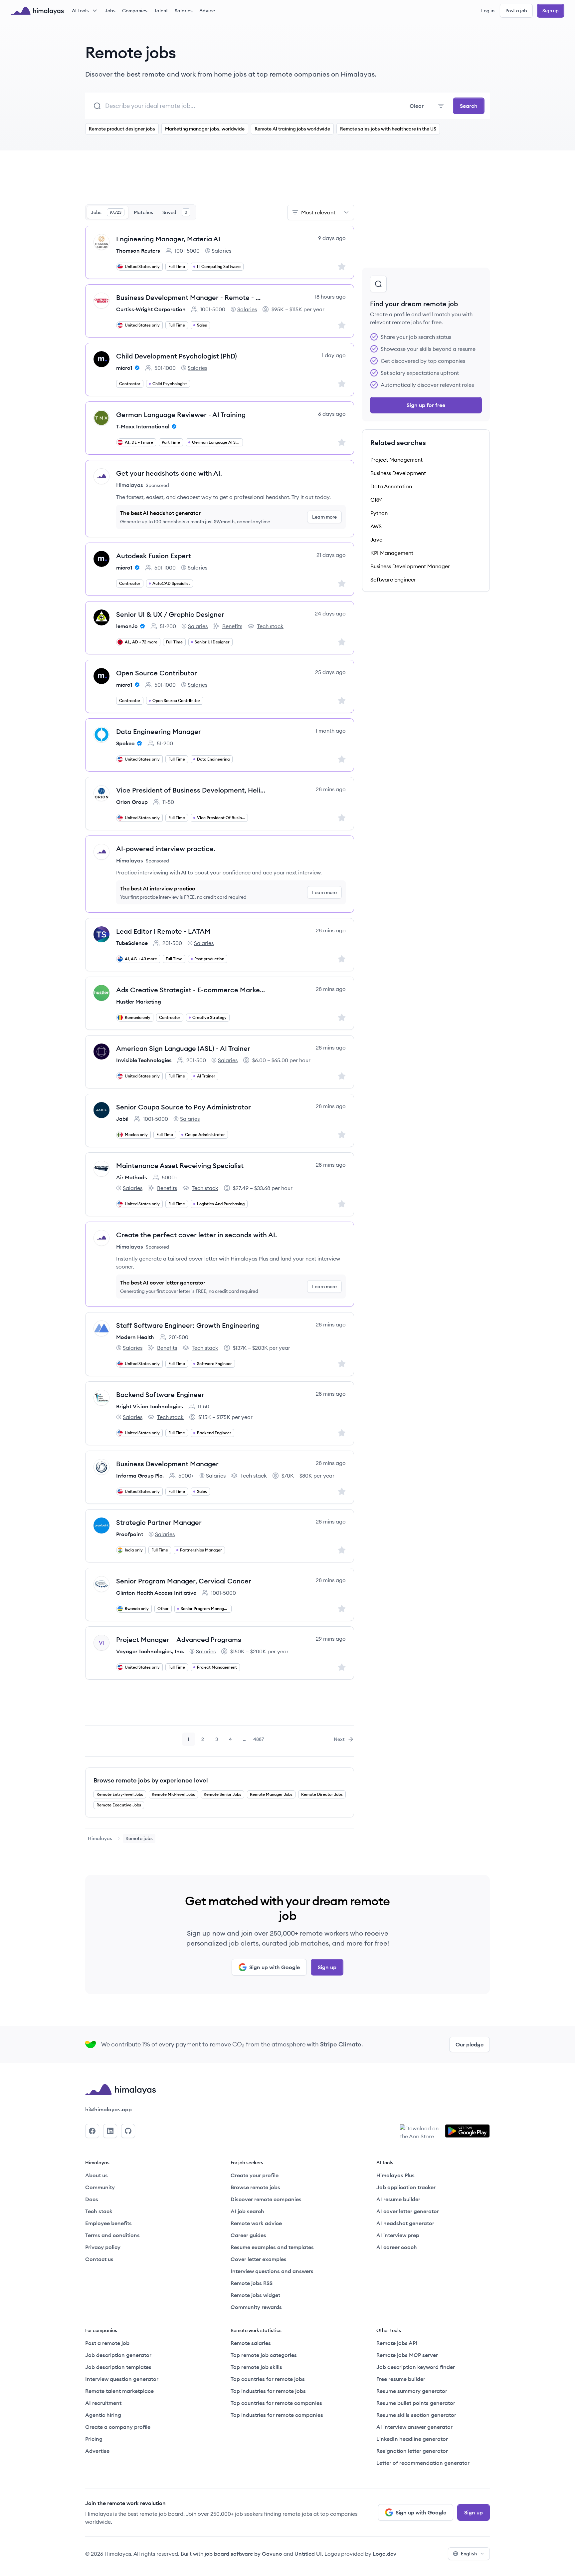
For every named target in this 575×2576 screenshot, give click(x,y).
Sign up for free (426, 405)
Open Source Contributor (157, 673)
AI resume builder (398, 2199)
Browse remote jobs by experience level (151, 1780)
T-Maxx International (143, 426)
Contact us (99, 2259)
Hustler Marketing (139, 1002)
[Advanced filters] (441, 106)
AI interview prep (398, 2235)
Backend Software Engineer (160, 1395)
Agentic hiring (103, 2415)
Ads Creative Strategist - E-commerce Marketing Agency (191, 990)
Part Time (171, 442)
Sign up (551, 11)
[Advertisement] (220, 181)
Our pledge (470, 2044)
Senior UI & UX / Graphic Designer (170, 614)
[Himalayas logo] (37, 11)
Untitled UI (308, 2554)
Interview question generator (122, 2379)
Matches (143, 212)
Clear (417, 106)
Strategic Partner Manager (159, 1522)
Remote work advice (256, 2223)
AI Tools (80, 11)
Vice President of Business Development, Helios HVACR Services (191, 790)
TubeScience (132, 943)
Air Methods (132, 1177)
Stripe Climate (341, 2044)
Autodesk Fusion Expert (154, 556)
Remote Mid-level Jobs (173, 1794)
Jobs (110, 11)
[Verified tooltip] (136, 368)
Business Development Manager (167, 1464)
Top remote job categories (264, 2355)
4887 (259, 1741)
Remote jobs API (397, 2343)
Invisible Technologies (144, 1060)
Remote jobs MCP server (407, 2355)
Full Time (177, 266)
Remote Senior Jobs (222, 1794)
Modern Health (135, 1337)
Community (100, 2187)
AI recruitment (103, 2403)
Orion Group (132, 802)
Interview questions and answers (272, 2271)
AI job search (247, 2211)
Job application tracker (406, 2187)
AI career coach (397, 2247)
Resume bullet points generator (416, 2403)
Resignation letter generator (412, 2451)
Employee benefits (108, 2223)
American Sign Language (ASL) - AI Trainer (183, 1048)
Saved (175, 212)
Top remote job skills (256, 2367)
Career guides (248, 2235)
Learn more (324, 517)
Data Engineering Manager (159, 731)
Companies (135, 11)
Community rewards (256, 2307)
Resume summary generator (412, 2391)
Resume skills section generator (416, 2415)
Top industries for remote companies (277, 2415)
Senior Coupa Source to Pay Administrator (184, 1107)
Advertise (97, 2451)
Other (163, 1609)
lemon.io (127, 626)
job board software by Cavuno (243, 2554)
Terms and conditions (112, 2235)
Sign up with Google (275, 1967)
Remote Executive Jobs (119, 1805)
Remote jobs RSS (252, 2283)
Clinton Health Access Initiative (156, 1593)
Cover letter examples (259, 2259)
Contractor (130, 384)
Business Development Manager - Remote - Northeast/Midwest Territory (191, 297)
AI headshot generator (405, 2223)
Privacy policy (103, 2247)
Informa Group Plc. (140, 1476)
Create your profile (255, 2175)
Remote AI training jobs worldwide (292, 129)
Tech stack (266, 626)
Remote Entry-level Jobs (120, 1794)
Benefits (228, 626)
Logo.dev (384, 2554)
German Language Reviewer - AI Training (181, 415)
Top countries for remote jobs (268, 2379)
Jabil (122, 1119)
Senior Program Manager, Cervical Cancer (184, 1581)
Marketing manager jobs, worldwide (205, 129)
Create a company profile (118, 2427)
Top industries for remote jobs (268, 2391)
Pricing (94, 2439)
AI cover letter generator (408, 2211)
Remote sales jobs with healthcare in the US (388, 129)
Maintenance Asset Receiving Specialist (180, 1166)
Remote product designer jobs (122, 129)
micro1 (124, 368)
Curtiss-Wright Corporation (151, 309)
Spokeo (125, 743)
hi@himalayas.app (108, 2109)
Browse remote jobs (255, 2187)
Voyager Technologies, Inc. (150, 1651)
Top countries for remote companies (276, 2403)
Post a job (516, 11)
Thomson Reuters (138, 251)
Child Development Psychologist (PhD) (177, 356)
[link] (100, 1838)
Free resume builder (401, 2379)
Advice (207, 11)
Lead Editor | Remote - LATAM (163, 931)
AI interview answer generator (414, 2427)
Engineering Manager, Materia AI (168, 239)
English (469, 2554)
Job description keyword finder (416, 2367)
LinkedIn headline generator (412, 2439)
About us (96, 2175)
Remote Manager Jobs (271, 1794)
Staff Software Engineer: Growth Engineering (188, 1325)
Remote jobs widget (255, 2295)
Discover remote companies (266, 2199)
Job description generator (118, 2355)
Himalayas (100, 1838)
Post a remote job (107, 2343)
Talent (161, 11)
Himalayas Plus (395, 2175)
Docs (92, 2199)
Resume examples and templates (272, 2247)
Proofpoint (130, 1534)
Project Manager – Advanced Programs (179, 1639)
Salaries (184, 11)
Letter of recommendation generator (423, 2463)
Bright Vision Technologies (150, 1406)
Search (469, 106)
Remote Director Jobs (322, 1794)
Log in (488, 11)
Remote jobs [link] (139, 1838)
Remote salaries (251, 2343)
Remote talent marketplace (119, 2391)
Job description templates (118, 2367)
